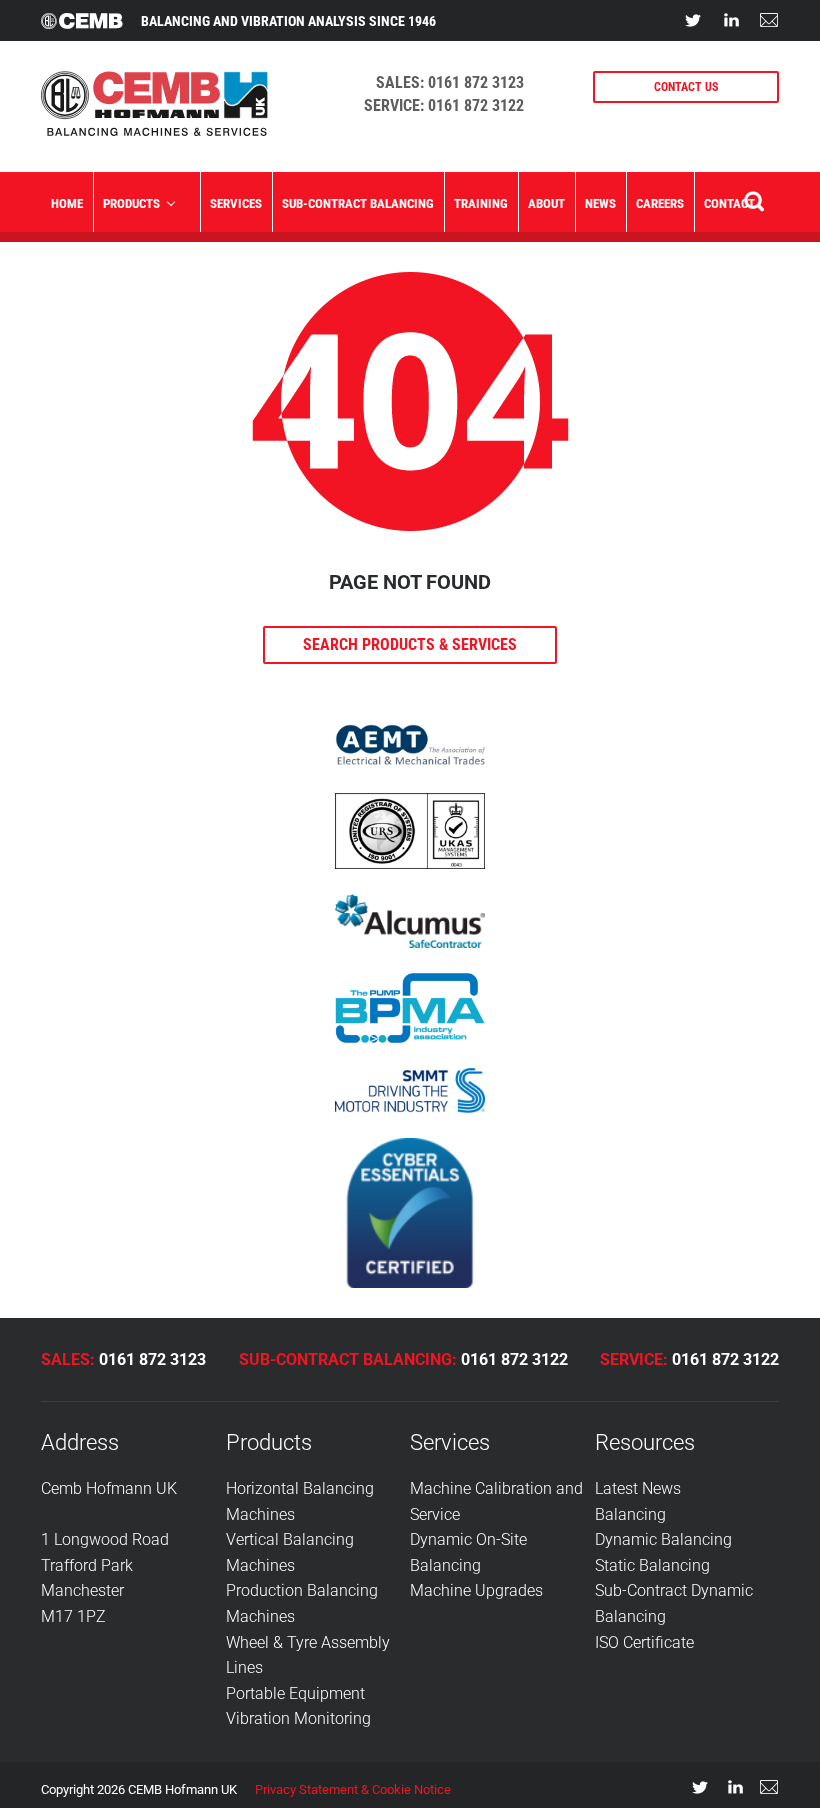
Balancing (630, 1514)
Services (236, 203)
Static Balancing (652, 1565)
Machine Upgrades (476, 1590)
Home (67, 203)
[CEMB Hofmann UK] (154, 130)
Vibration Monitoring (298, 1718)
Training (481, 203)
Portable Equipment (295, 1693)
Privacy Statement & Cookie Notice (353, 1789)
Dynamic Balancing (663, 1539)
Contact (729, 203)
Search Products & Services (410, 644)
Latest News (638, 1488)
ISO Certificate (644, 1642)
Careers (660, 203)
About (546, 203)
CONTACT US (686, 87)
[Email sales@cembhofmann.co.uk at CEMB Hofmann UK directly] (769, 20)
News (600, 203)
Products (131, 203)
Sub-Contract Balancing (358, 203)
